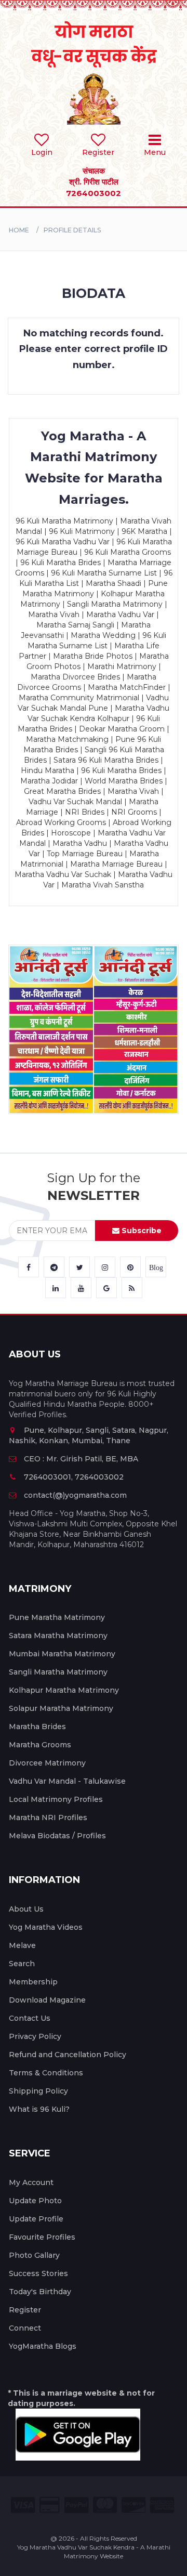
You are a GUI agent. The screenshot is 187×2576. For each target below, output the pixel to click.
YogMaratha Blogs (43, 2346)
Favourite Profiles (42, 2237)
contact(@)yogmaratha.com (75, 1495)
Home (19, 230)
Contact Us (30, 2018)
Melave (22, 1945)
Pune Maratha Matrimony (57, 1617)
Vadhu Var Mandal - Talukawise (67, 1781)
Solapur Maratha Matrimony (61, 1708)
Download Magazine (47, 2000)
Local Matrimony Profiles (56, 1799)
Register (25, 2310)
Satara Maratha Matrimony (58, 1636)
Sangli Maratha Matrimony (58, 1672)
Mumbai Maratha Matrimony (62, 1654)
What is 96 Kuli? (39, 2109)
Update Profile (36, 2219)
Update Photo (35, 2201)
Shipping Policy (38, 2091)
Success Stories (38, 2273)
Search (22, 1964)
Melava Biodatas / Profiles (57, 1836)
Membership (33, 1982)
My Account (31, 2182)
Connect (25, 2328)
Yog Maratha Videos (46, 1927)
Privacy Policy (35, 2036)
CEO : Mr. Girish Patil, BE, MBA (81, 1459)
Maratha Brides (37, 1727)
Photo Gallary (34, 2255)
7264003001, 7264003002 (74, 1477)
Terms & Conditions (46, 2073)
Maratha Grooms (40, 1745)
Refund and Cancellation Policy (68, 2055)
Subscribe (141, 1231)
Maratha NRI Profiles (48, 1817)
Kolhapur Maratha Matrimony (64, 1690)
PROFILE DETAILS (72, 230)
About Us (26, 1909)
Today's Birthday (40, 2292)
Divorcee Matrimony (47, 1763)
